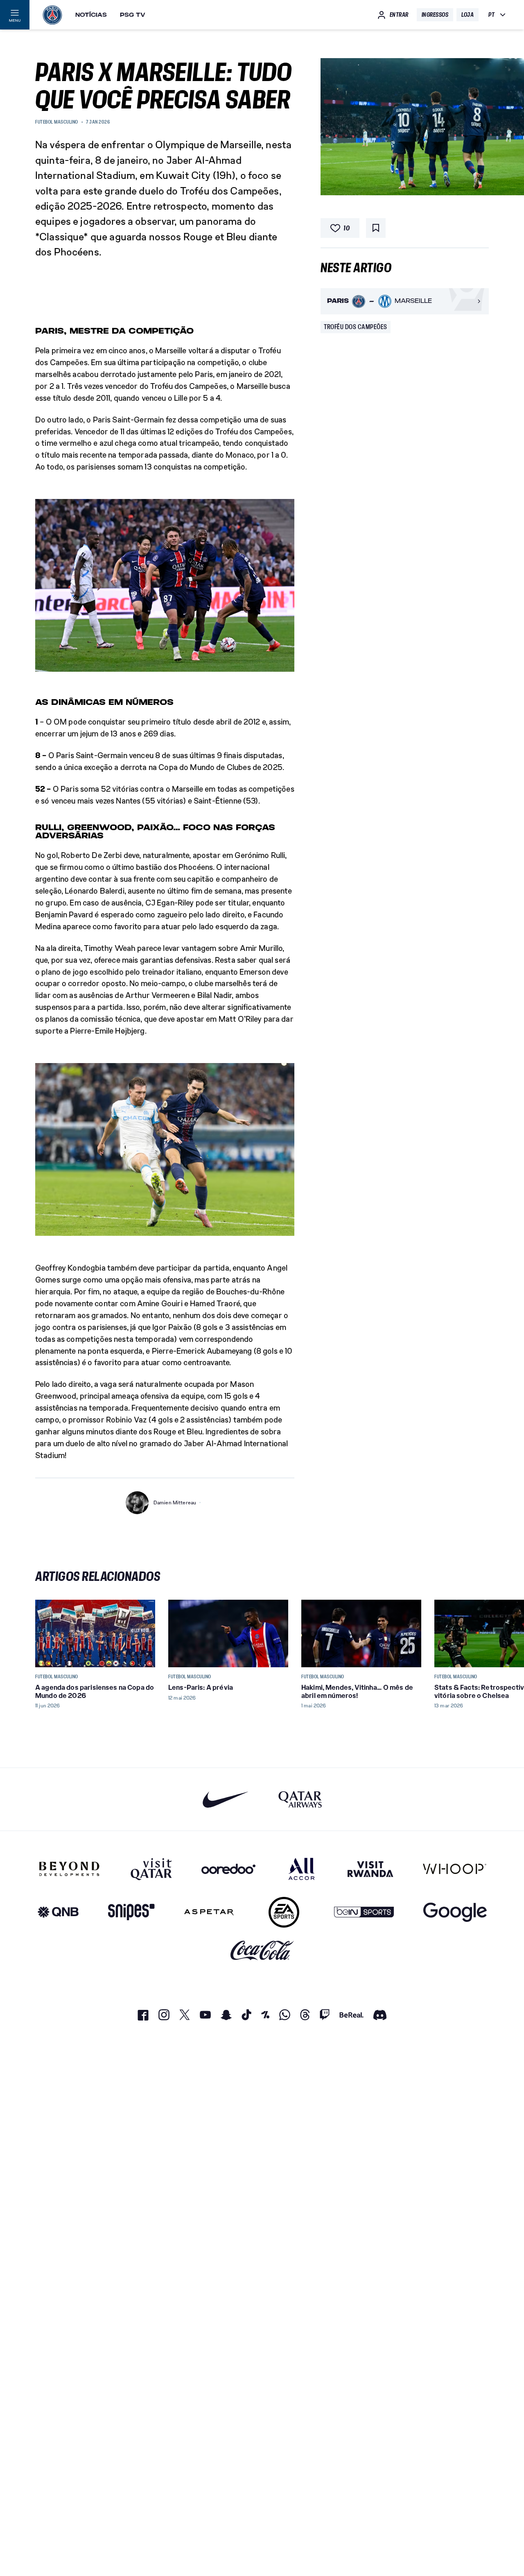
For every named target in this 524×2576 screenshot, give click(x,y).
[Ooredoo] (228, 1869)
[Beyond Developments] (69, 1869)
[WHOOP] (455, 1869)
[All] (302, 1869)
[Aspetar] (209, 1912)
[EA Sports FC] (284, 1912)
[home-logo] (52, 15)
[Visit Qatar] (151, 1869)
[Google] (455, 1912)
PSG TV (133, 15)
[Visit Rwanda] (370, 1869)
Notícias (91, 15)
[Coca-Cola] (262, 1951)
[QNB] (58, 1912)
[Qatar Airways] (300, 1799)
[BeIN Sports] (364, 1912)
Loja (468, 15)
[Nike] (226, 1799)
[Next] (479, 1633)
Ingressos (435, 15)
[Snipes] (131, 1912)
